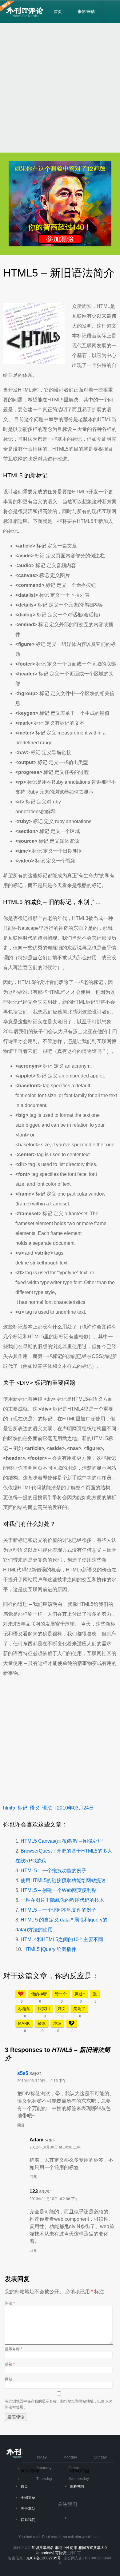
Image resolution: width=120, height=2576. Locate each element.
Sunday (100, 2457)
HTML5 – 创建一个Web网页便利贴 (59, 1890)
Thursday (44, 2479)
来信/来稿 (86, 12)
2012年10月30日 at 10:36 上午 (55, 2147)
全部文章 (28, 2498)
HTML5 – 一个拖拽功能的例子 (54, 1871)
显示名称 (14, 2349)
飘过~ (80, 1994)
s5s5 (23, 2073)
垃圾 (57, 2023)
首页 (58, 12)
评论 (10, 2303)
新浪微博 (77, 2520)
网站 (9, 2379)
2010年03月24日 (75, 1808)
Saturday (44, 2468)
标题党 (24, 2009)
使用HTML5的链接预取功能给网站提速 (63, 1880)
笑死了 (79, 2009)
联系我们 (28, 2520)
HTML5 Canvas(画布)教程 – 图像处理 (62, 1841)
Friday (74, 2468)
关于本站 (28, 2509)
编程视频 (77, 2486)
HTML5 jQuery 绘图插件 (50, 1949)
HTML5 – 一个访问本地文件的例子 (58, 1910)
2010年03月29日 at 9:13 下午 (42, 2081)
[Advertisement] (60, 88)
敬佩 (42, 2023)
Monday (70, 2457)
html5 (9, 1808)
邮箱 (10, 2364)
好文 (62, 2009)
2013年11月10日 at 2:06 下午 (54, 2199)
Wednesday (79, 2479)
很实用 (44, 2009)
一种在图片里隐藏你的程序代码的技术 (62, 1900)
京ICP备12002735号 (44, 2558)
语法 (47, 1808)
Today (41, 2457)
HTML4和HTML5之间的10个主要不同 (62, 1939)
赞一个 (61, 1994)
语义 (35, 1808)
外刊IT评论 (26, 12)
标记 (22, 1808)
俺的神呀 (39, 1994)
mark (24, 2023)
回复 (21, 2125)
